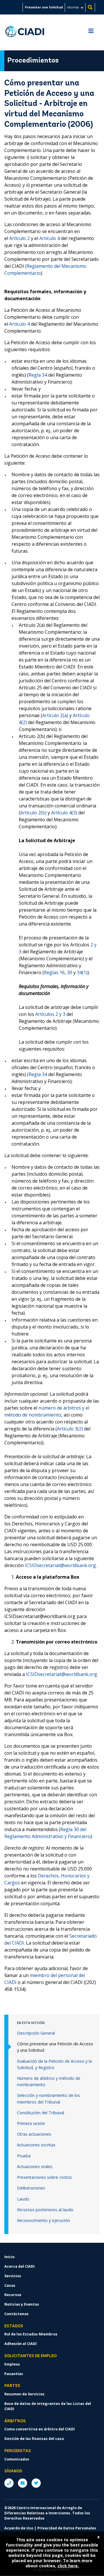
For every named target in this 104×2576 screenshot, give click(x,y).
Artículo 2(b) (33, 813)
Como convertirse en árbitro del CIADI (40, 2429)
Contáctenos (16, 2314)
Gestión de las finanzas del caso (34, 2439)
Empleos (12, 2364)
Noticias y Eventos (22, 2304)
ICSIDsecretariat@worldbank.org (60, 1565)
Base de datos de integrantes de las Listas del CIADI (48, 2406)
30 (70, 972)
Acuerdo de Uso (19, 2528)
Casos (10, 2285)
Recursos (13, 2295)
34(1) (82, 972)
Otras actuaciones (34, 2134)
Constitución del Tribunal (41, 2113)
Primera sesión (31, 2123)
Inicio (9, 2257)
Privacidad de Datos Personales (67, 2528)
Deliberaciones (31, 2188)
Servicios (13, 2276)
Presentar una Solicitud (44, 7)
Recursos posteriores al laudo (45, 2210)
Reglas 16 (54, 972)
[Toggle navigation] (91, 32)
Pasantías (14, 2374)
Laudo (23, 2199)
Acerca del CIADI (19, 2266)
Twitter (36, 2483)
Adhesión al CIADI (21, 2344)
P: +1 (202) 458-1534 (9, 2483)
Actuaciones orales (35, 2166)
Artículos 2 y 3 (50, 1014)
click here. (68, 2566)
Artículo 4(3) (64, 813)
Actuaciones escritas (36, 2145)
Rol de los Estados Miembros (31, 2334)
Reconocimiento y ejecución (43, 2220)
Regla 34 (38, 375)
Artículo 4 (50, 238)
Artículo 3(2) (70, 1429)
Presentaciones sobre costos (44, 2177)
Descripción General (36, 2033)
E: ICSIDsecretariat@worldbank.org (23, 2483)
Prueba (24, 2156)
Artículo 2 (19, 238)
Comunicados (17, 2459)
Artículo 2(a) (55, 715)
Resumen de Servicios (24, 2394)
